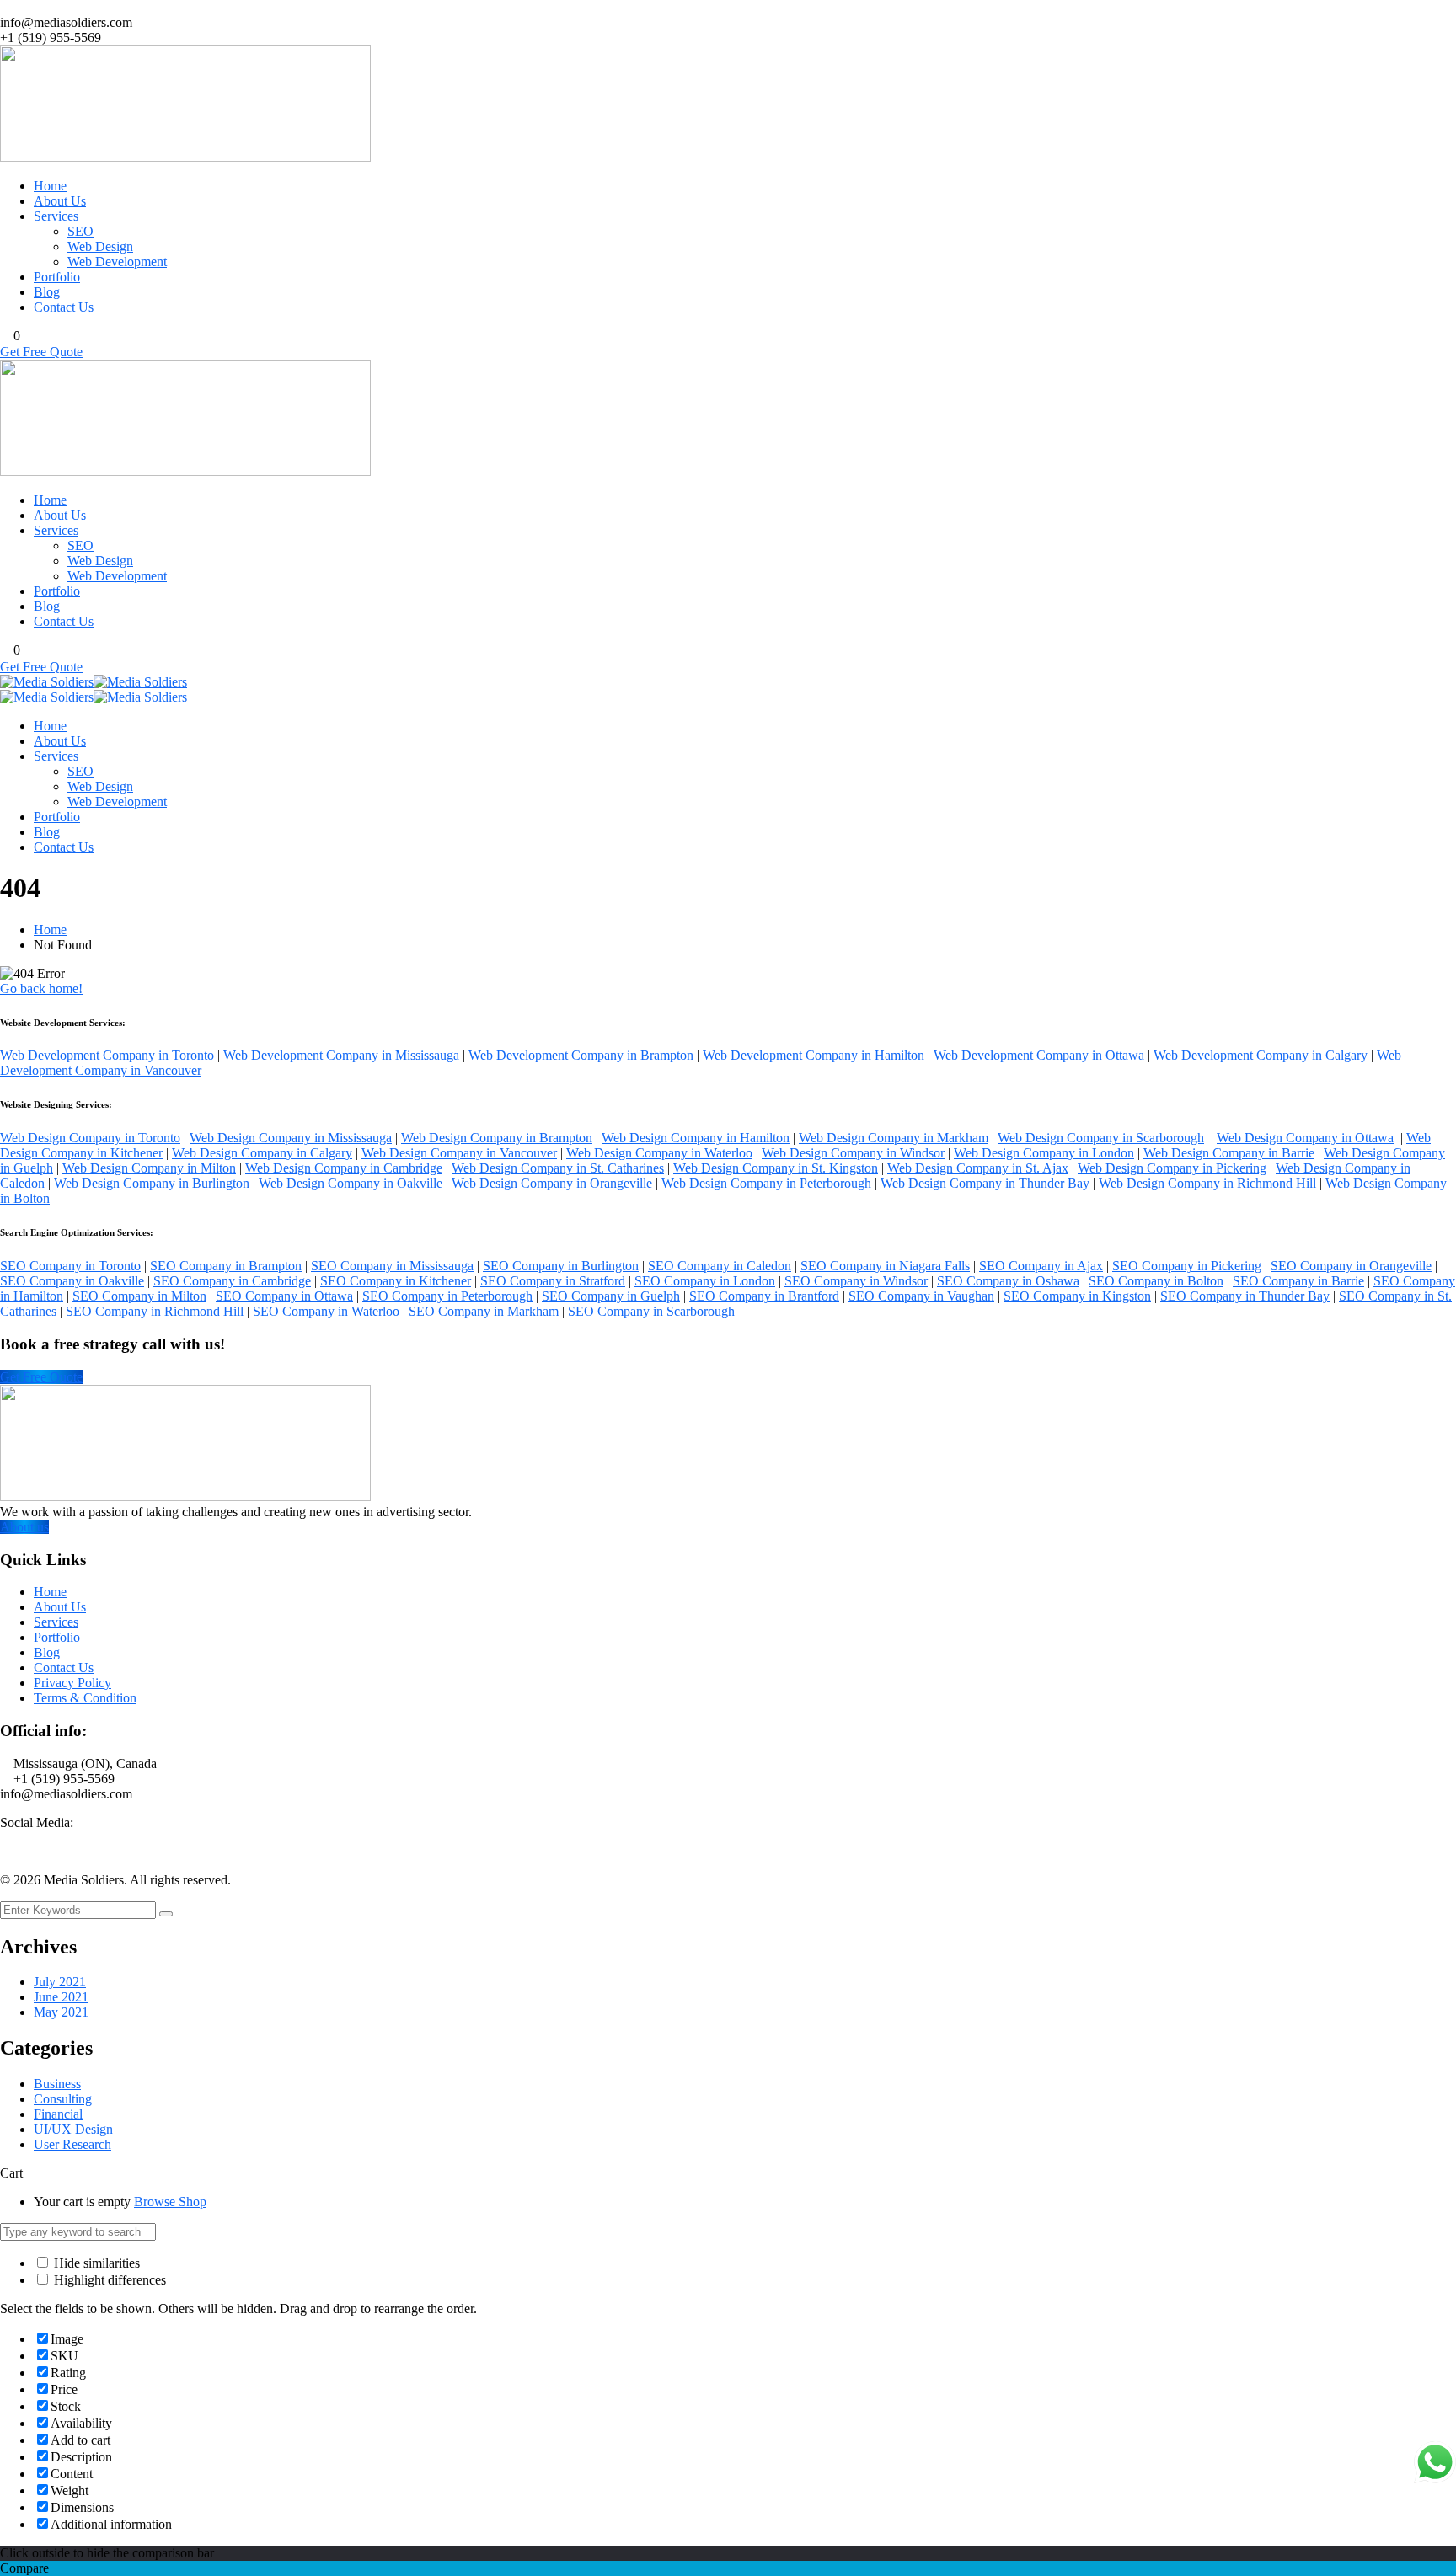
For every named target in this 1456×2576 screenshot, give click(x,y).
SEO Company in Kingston (1077, 1296)
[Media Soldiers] (47, 682)
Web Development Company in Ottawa (1039, 1055)
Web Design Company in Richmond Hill (1207, 1183)
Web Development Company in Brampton (581, 1055)
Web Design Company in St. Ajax (978, 1168)
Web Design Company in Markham (894, 1138)
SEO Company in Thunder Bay (1245, 1296)
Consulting (63, 2099)
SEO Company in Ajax (1041, 1266)
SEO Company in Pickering (1187, 1266)
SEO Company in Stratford (553, 1281)
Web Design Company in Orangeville (552, 1183)
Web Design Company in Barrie (1229, 1153)
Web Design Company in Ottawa (1305, 1138)
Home (50, 930)
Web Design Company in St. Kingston (776, 1168)
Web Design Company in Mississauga (291, 1138)
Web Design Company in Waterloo (659, 1153)
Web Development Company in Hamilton (814, 1055)
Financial (58, 2114)
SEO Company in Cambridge (232, 1281)
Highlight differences (108, 2280)
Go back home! (41, 989)
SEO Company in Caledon (720, 1266)
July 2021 (60, 1982)
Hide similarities (95, 2263)
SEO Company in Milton (139, 1296)
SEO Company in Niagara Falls (885, 1266)
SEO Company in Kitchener (396, 1281)
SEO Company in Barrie (1298, 1281)
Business (57, 2084)
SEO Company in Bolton (1156, 1281)
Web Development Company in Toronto (107, 1055)
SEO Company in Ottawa (284, 1296)
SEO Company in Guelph (611, 1296)
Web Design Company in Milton (149, 1168)
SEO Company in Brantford (764, 1296)
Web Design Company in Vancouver (459, 1153)
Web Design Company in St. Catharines (558, 1168)
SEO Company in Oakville (72, 1281)
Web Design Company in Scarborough (1101, 1138)
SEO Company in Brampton (226, 1266)
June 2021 (61, 1997)
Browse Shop (170, 2202)
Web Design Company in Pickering (1172, 1168)
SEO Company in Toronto (70, 1266)
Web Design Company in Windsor (853, 1153)
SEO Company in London (705, 1281)
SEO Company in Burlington (561, 1266)
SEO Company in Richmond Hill (155, 1311)
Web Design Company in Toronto (90, 1138)
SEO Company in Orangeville (1351, 1266)
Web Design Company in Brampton (497, 1138)
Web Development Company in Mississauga (341, 1055)
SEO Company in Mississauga (392, 1266)
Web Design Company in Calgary (262, 1153)
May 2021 (61, 2012)
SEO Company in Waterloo (326, 1311)
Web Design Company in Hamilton (696, 1138)
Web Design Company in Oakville (351, 1183)
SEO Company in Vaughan (921, 1296)
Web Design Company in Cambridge (344, 1168)
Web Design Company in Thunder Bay (985, 1183)
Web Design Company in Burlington (152, 1183)
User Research (72, 2144)
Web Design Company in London (1044, 1153)
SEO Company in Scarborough (651, 1311)
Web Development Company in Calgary (1261, 1055)
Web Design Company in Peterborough (766, 1183)
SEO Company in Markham (484, 1311)
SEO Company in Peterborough (447, 1296)
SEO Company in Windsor (856, 1281)
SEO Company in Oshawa (1008, 1281)
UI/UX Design (73, 2129)
